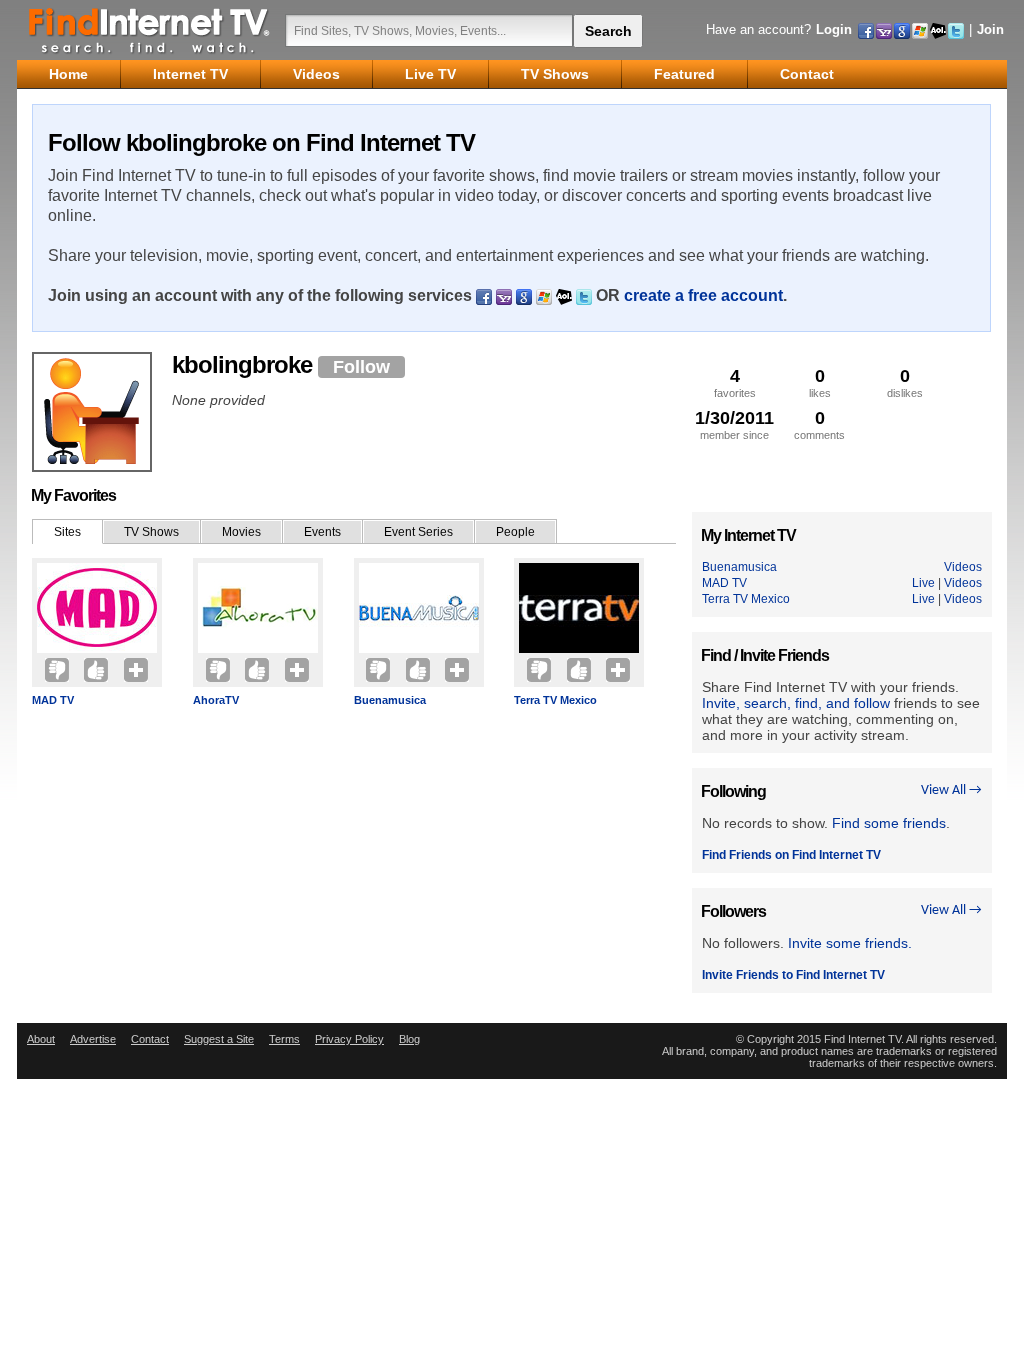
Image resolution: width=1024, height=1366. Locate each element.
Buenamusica (390, 700)
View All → (951, 790)
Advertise (93, 1039)
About (41, 1039)
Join (990, 29)
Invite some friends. (850, 943)
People (515, 532)
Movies (241, 532)
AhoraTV (216, 700)
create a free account (703, 295)
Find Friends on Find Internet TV (791, 855)
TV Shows (151, 532)
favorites (735, 382)
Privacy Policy (349, 1039)
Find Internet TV (150, 30)
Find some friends (889, 823)
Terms (284, 1039)
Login (834, 29)
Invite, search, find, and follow (796, 703)
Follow (361, 367)
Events (322, 532)
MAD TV (53, 700)
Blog (409, 1039)
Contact (150, 1039)
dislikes (905, 382)
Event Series (418, 532)
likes (820, 382)
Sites (67, 532)
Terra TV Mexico (555, 700)
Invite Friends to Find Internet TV (793, 975)
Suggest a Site (219, 1039)
